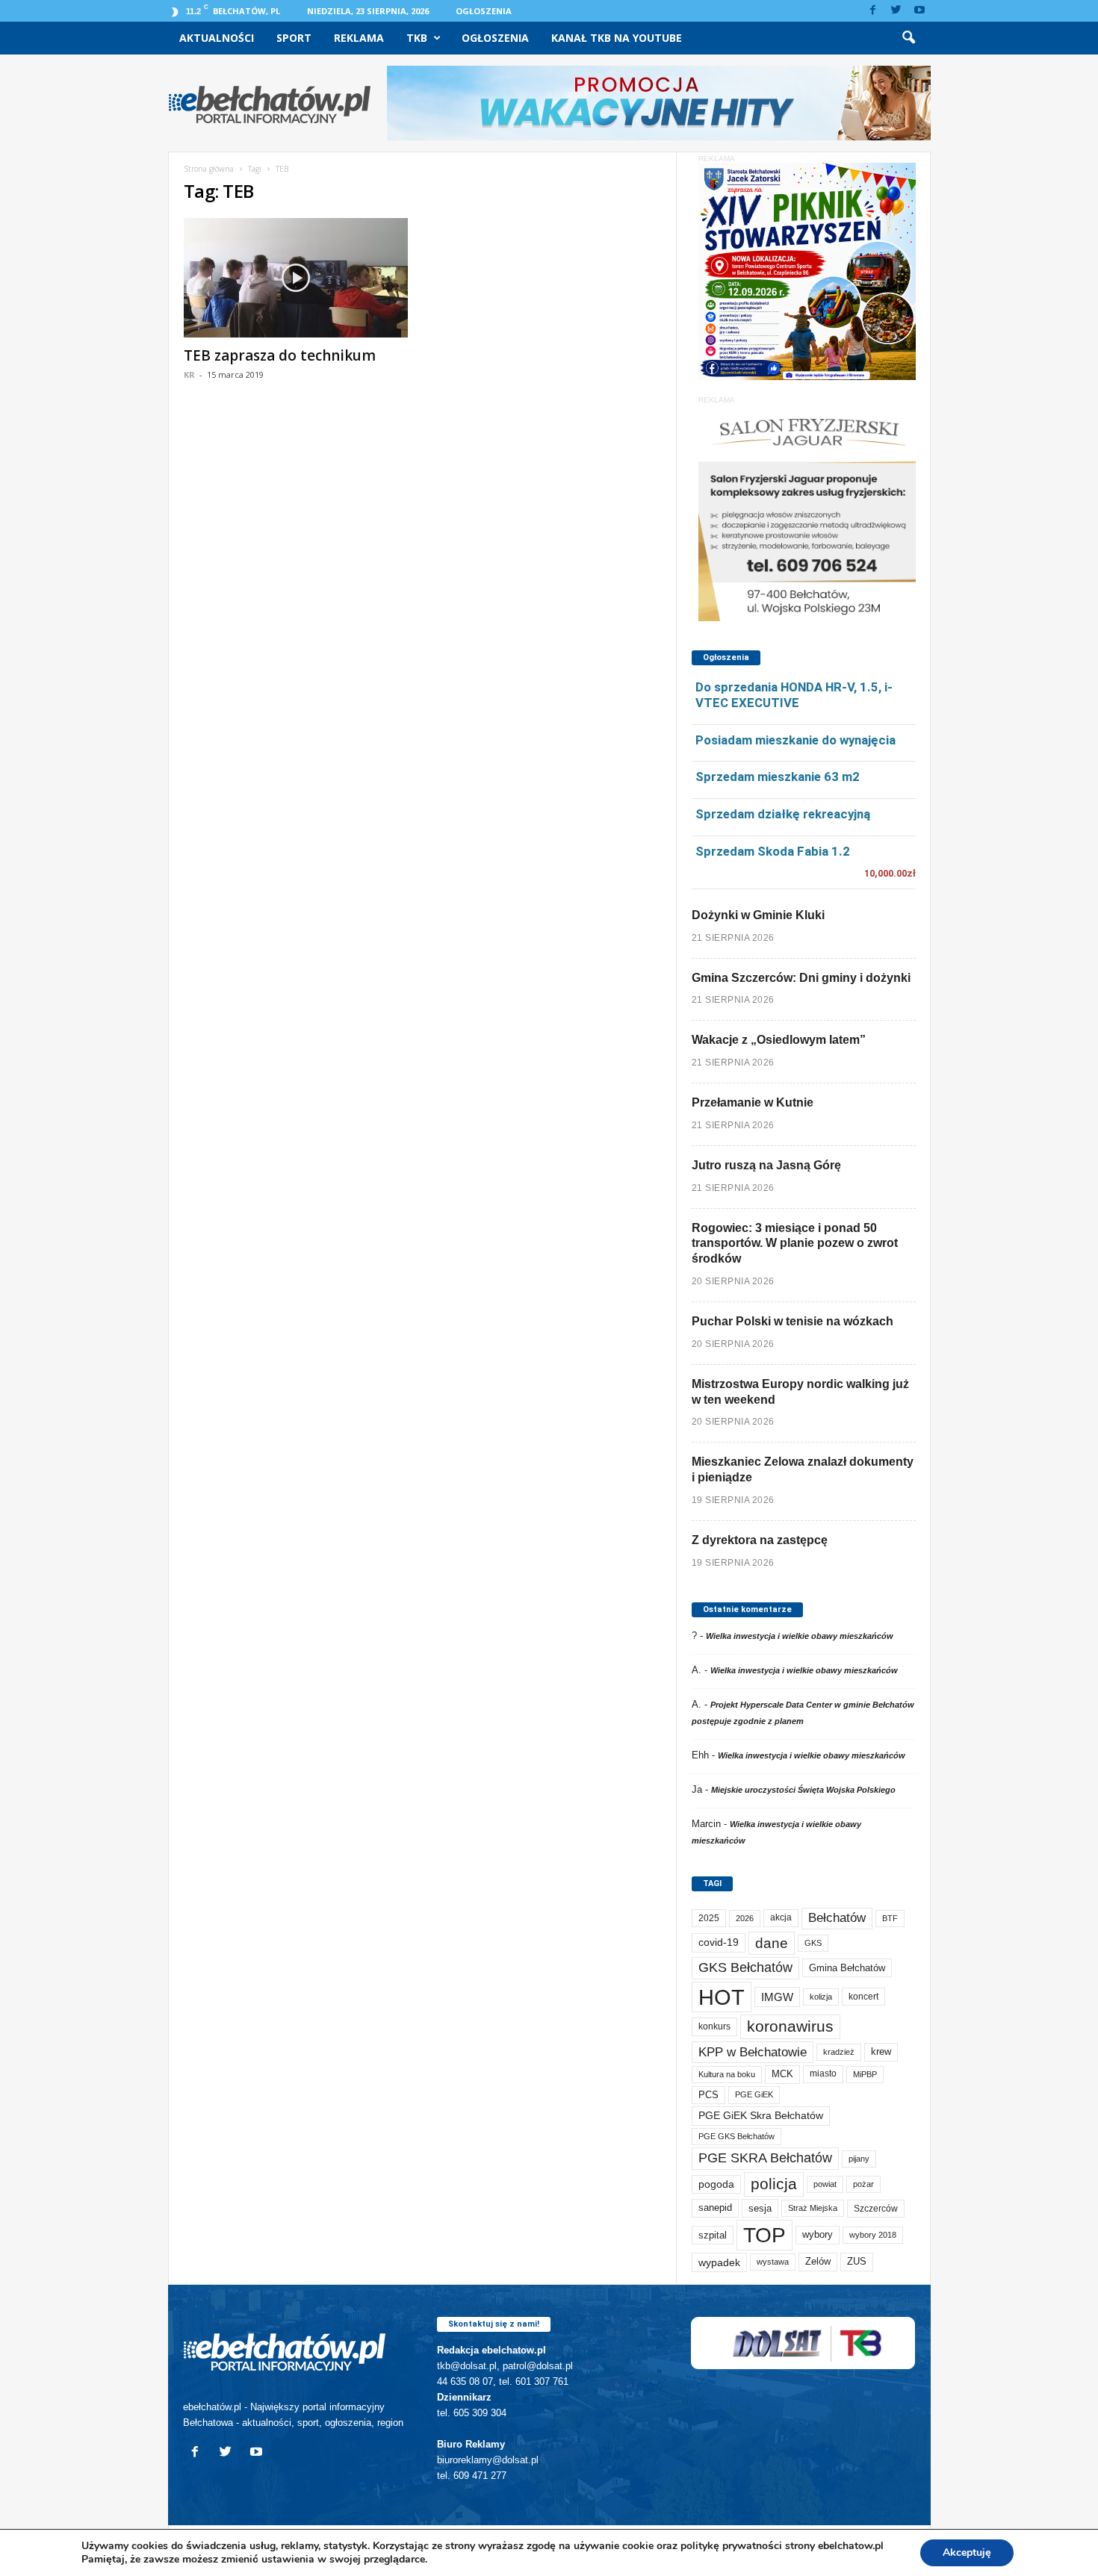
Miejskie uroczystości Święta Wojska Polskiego (803, 1790)
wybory (818, 2234)
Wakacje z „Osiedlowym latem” (779, 1040)
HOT (722, 1997)
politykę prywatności (731, 2546)
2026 (745, 1918)
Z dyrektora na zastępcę (760, 1540)
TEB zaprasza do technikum (280, 355)
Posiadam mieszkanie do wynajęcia (795, 740)
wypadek (719, 2262)
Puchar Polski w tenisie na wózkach (793, 1321)
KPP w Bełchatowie (753, 2052)
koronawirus (790, 2026)
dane (772, 1943)
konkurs (714, 2026)
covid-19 (719, 1942)
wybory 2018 (873, 2235)
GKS (813, 1943)
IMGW (777, 1997)
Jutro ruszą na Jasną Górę (766, 1165)
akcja (781, 1917)
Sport (294, 38)
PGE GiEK (754, 2094)
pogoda (716, 2184)
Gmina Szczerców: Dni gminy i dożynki (801, 978)
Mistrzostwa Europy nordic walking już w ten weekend (800, 1392)
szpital (713, 2235)
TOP (764, 2235)
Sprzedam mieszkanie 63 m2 (778, 777)
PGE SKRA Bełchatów (765, 2158)
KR (189, 374)
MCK (782, 2074)
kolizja (821, 1997)
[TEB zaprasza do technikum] (296, 278)
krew (881, 2051)
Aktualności (217, 38)
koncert (863, 1997)
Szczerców (876, 2209)
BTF (890, 1918)
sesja (760, 2208)
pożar (863, 2184)
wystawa (773, 2262)
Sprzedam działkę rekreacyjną (783, 814)
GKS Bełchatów (745, 1967)
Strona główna (209, 169)
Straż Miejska (813, 2208)
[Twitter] (896, 11)
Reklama (359, 38)
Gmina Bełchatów (847, 1968)
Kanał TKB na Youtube (617, 38)
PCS (708, 2095)
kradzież (839, 2052)
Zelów (818, 2261)
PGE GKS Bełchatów (736, 2136)
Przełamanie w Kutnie (753, 1102)
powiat (825, 2184)
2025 (709, 1918)
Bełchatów (837, 1918)
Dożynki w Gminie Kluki (758, 915)
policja (774, 2184)
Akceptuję (967, 2552)
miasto (823, 2073)
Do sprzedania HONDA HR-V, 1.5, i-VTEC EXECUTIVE (794, 695)
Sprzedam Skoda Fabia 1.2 (773, 851)
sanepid (715, 2208)
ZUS (857, 2261)
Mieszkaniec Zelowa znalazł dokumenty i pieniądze (803, 1469)
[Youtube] (919, 11)
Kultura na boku (727, 2074)
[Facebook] (873, 11)
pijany (859, 2159)
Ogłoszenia (484, 11)
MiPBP (865, 2074)
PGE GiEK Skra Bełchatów (761, 2116)
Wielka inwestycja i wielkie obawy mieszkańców (800, 1636)
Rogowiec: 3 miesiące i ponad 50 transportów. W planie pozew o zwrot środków (795, 1244)
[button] (908, 38)
